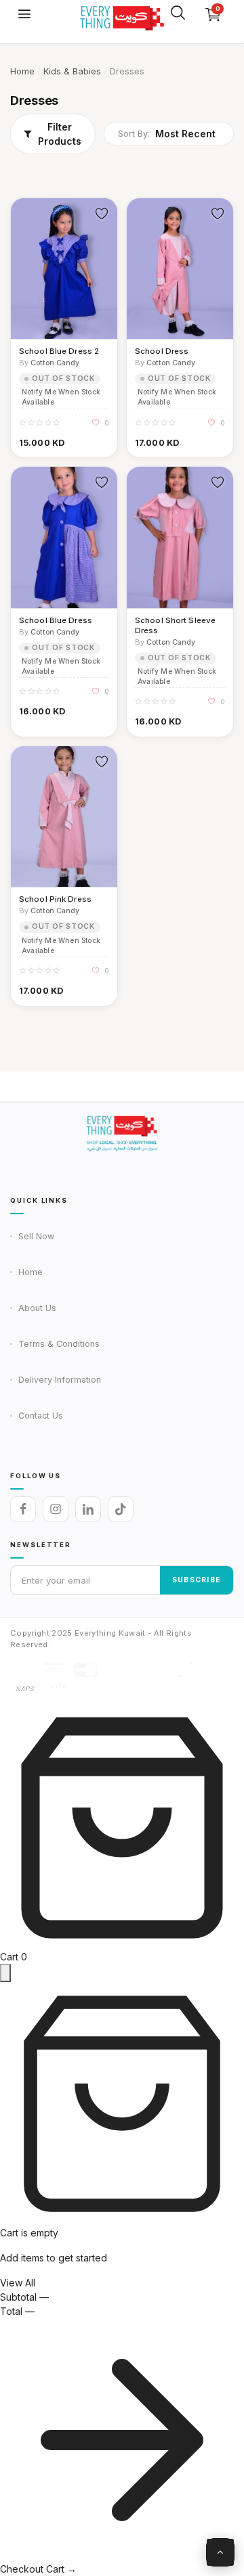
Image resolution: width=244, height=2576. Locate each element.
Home (22, 71)
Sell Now (36, 1236)
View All (18, 2283)
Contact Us (41, 1416)
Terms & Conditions (59, 1344)
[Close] (5, 1973)
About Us (37, 1308)
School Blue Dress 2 (59, 351)
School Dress (162, 351)
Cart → (61, 2569)
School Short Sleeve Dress (175, 625)
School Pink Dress (55, 899)
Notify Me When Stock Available (61, 397)
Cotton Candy (55, 363)
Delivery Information (60, 1380)
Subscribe (197, 1580)
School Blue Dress (56, 620)
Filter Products (60, 134)
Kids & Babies (72, 71)
